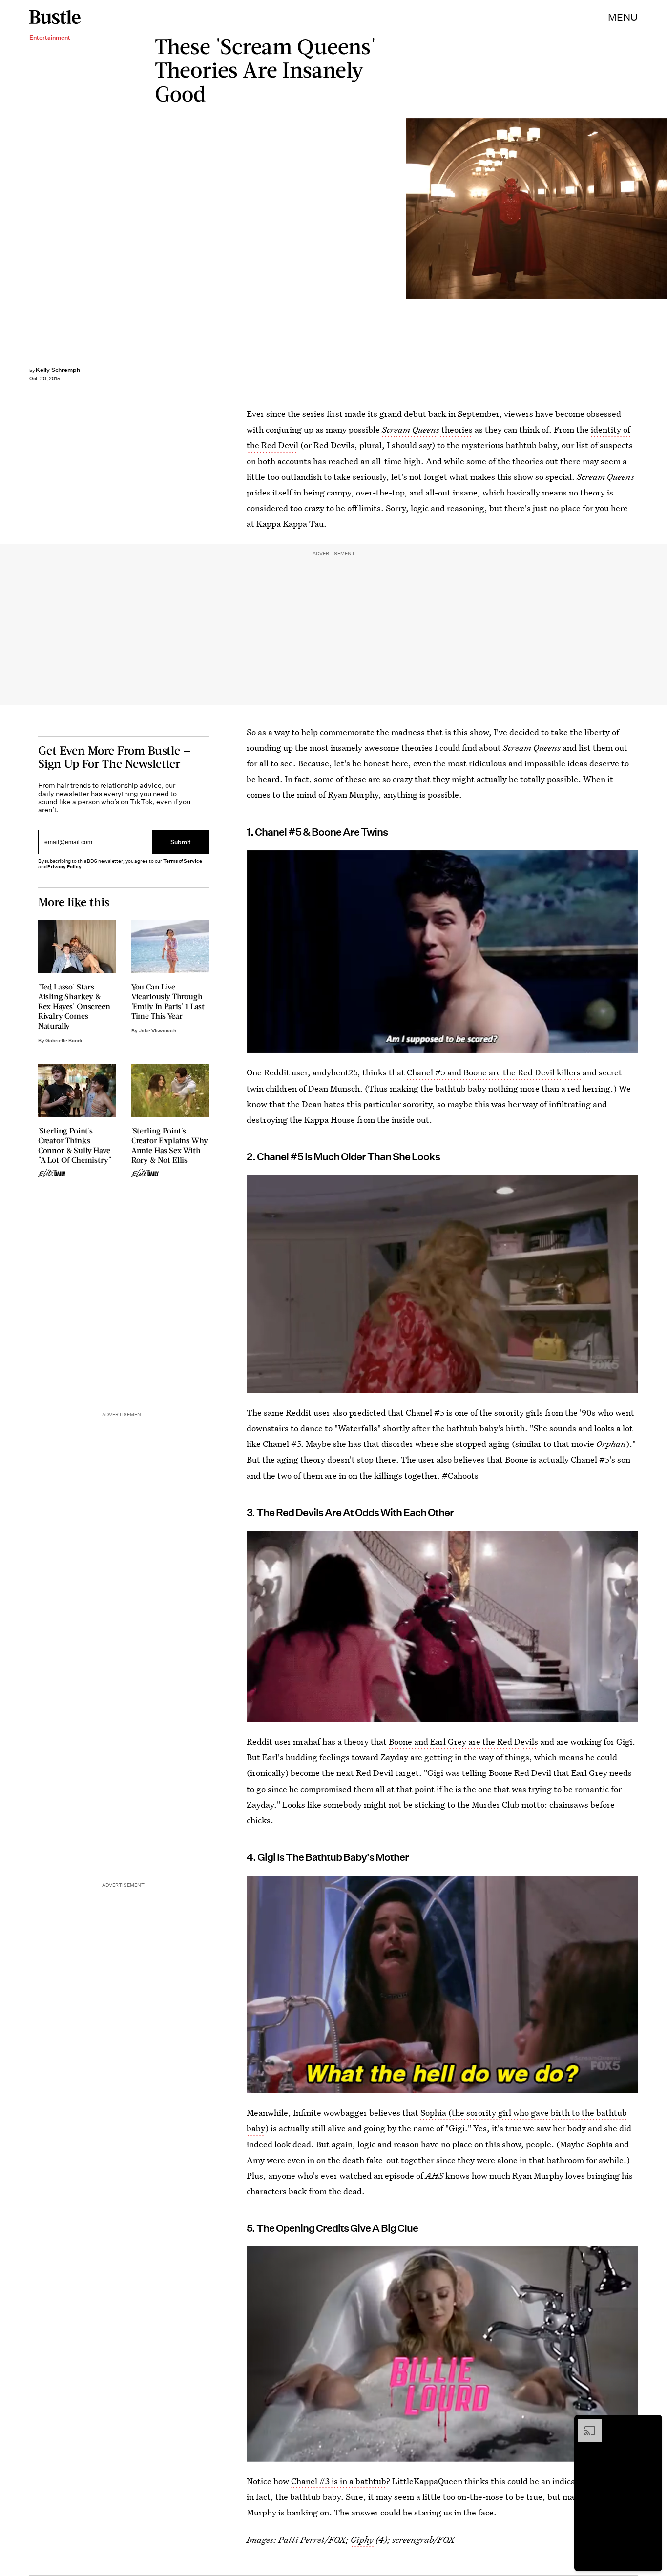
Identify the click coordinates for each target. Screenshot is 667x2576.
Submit (181, 842)
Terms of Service (182, 861)
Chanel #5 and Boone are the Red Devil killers (494, 1072)
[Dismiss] (651, 2424)
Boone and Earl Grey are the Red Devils (463, 1741)
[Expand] (585, 2424)
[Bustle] (55, 17)
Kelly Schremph (58, 370)
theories (427, 429)
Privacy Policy (64, 867)
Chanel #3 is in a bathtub (339, 2481)
